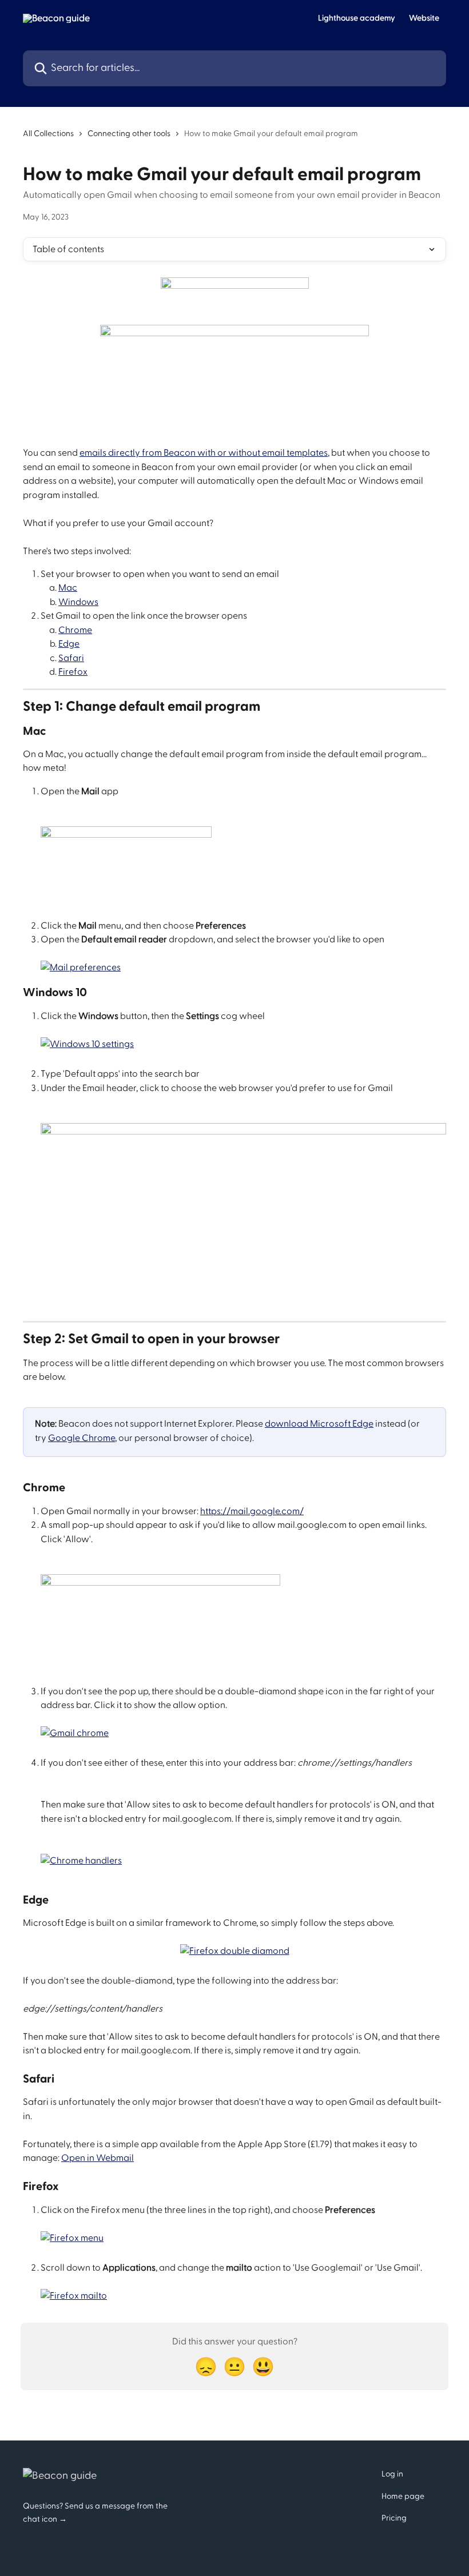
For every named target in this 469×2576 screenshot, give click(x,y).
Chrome (75, 630)
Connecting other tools (129, 134)
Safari (71, 658)
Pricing (394, 2518)
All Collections (48, 134)
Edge (69, 644)
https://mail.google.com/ (252, 1511)
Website (424, 18)
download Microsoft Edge (319, 1424)
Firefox (73, 672)
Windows (78, 602)
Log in (392, 2474)
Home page (403, 2497)
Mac (68, 588)
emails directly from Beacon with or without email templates (204, 453)
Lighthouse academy (357, 18)
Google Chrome (82, 1438)
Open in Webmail (98, 2158)
